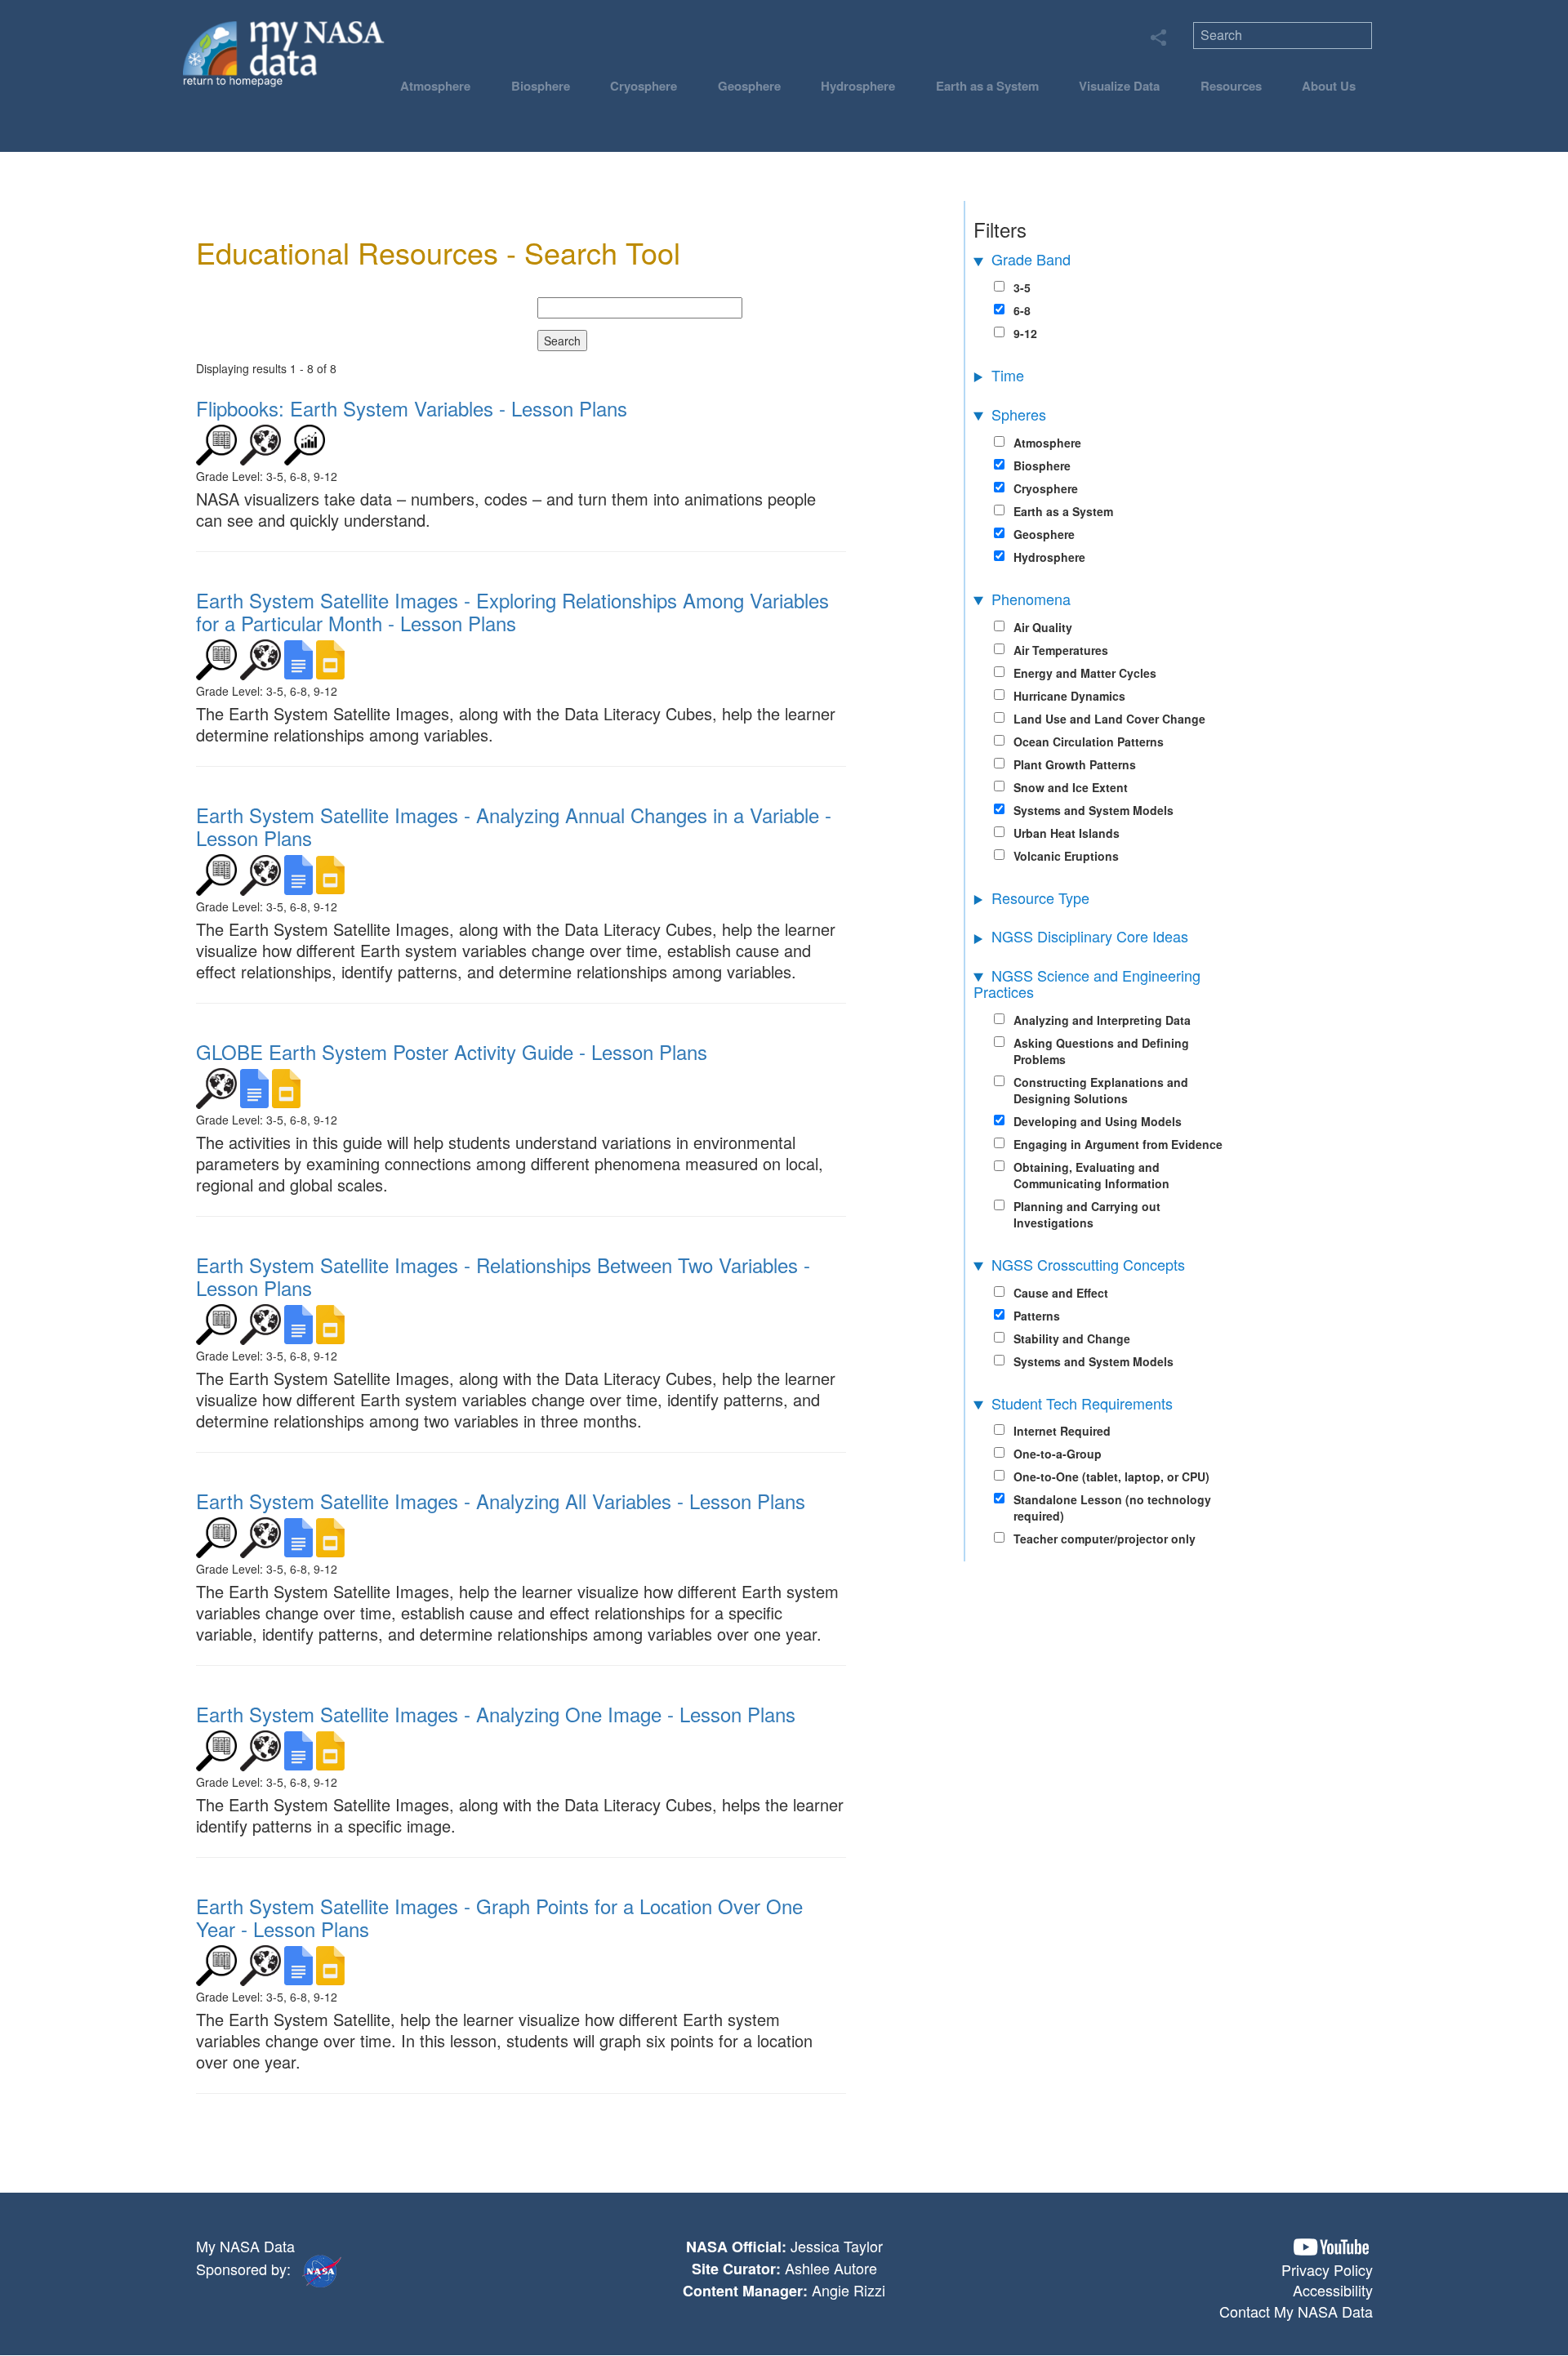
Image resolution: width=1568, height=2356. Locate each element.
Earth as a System (987, 86)
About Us (1329, 86)
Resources (1231, 86)
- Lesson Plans (412, 408)
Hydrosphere (858, 86)
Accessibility (1333, 2290)
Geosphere (749, 86)
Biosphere (541, 86)
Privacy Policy (1327, 2269)
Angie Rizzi (849, 2290)
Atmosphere (435, 86)
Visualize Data (1119, 86)
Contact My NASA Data (1296, 2311)
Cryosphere (644, 86)
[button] (1331, 2247)
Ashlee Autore (831, 2268)
